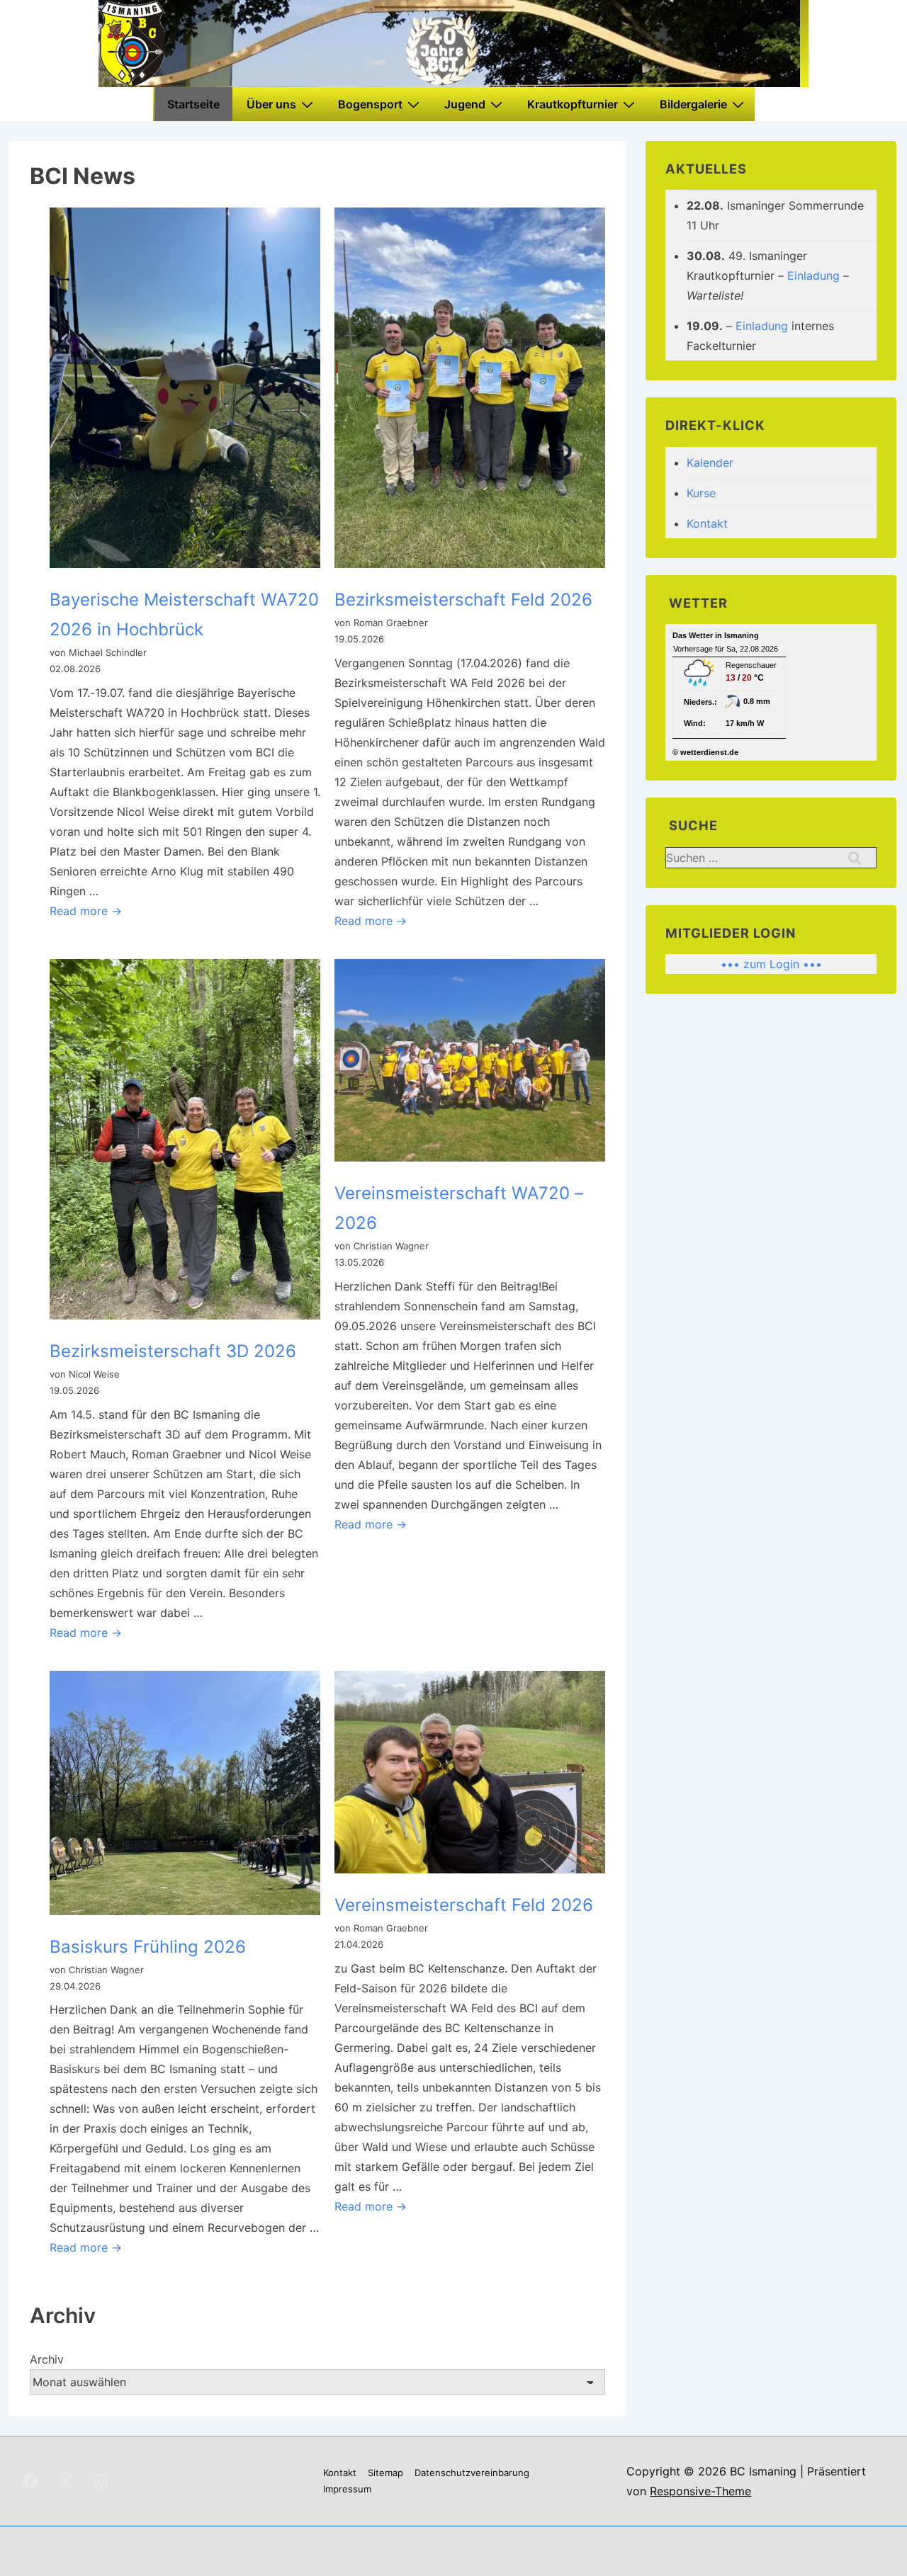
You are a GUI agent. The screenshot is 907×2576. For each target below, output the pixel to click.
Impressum (347, 2489)
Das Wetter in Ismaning (716, 635)
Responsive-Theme (700, 2491)
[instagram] (101, 2481)
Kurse (701, 493)
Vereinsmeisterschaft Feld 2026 (464, 1905)
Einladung (813, 276)
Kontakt (707, 523)
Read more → (86, 911)
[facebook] (30, 2481)
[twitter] (66, 2481)
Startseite (193, 104)
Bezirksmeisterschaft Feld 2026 (463, 600)
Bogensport (370, 104)
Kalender (710, 463)
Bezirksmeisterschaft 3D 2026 (173, 1351)
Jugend (465, 104)
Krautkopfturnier (573, 104)
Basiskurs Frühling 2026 (148, 1947)
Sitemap (385, 2473)
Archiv (47, 2359)
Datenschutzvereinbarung (472, 2473)
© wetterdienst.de (705, 752)
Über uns (271, 104)
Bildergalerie (693, 104)
